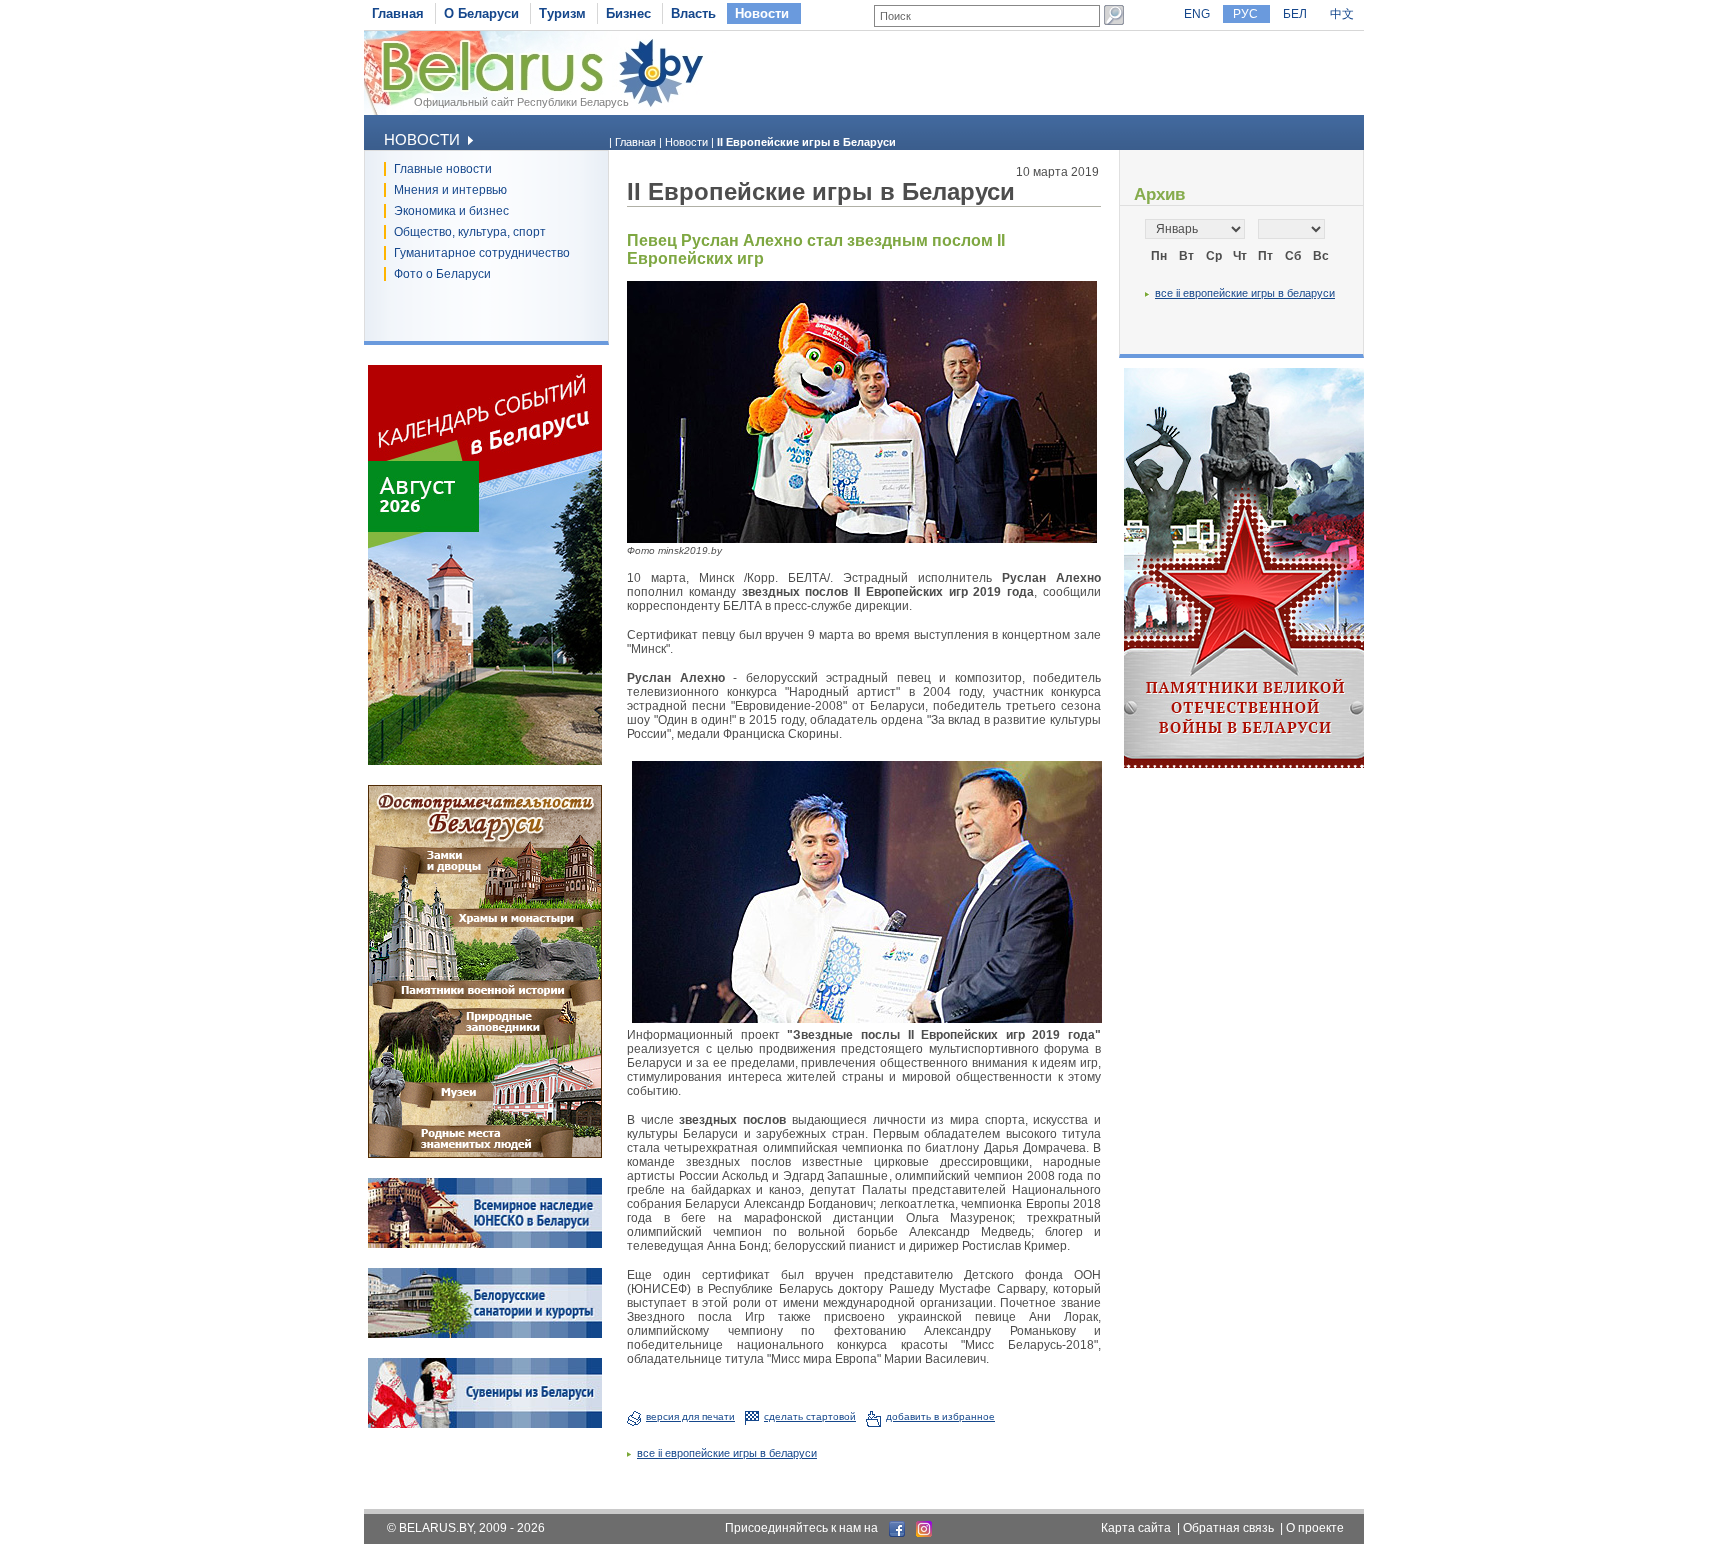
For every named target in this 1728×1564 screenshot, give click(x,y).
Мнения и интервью (450, 190)
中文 (1342, 14)
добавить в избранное (940, 1416)
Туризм (562, 13)
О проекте (1315, 1528)
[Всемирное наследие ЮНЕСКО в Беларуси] (485, 1244)
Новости (762, 13)
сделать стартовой (810, 1416)
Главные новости (443, 169)
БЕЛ (1295, 14)
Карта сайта (1136, 1528)
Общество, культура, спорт (470, 232)
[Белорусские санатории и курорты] (485, 1334)
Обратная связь (1228, 1528)
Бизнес (628, 13)
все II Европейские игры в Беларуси (727, 1453)
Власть (693, 13)
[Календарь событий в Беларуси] (485, 761)
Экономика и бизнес (451, 211)
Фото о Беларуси (442, 274)
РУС (1245, 14)
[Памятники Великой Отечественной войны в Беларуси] (1244, 764)
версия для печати (690, 1416)
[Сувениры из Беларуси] (485, 1424)
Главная (398, 13)
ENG (1197, 14)
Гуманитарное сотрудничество (482, 253)
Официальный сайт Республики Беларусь (521, 102)
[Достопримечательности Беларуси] (485, 1154)
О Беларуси (481, 13)
